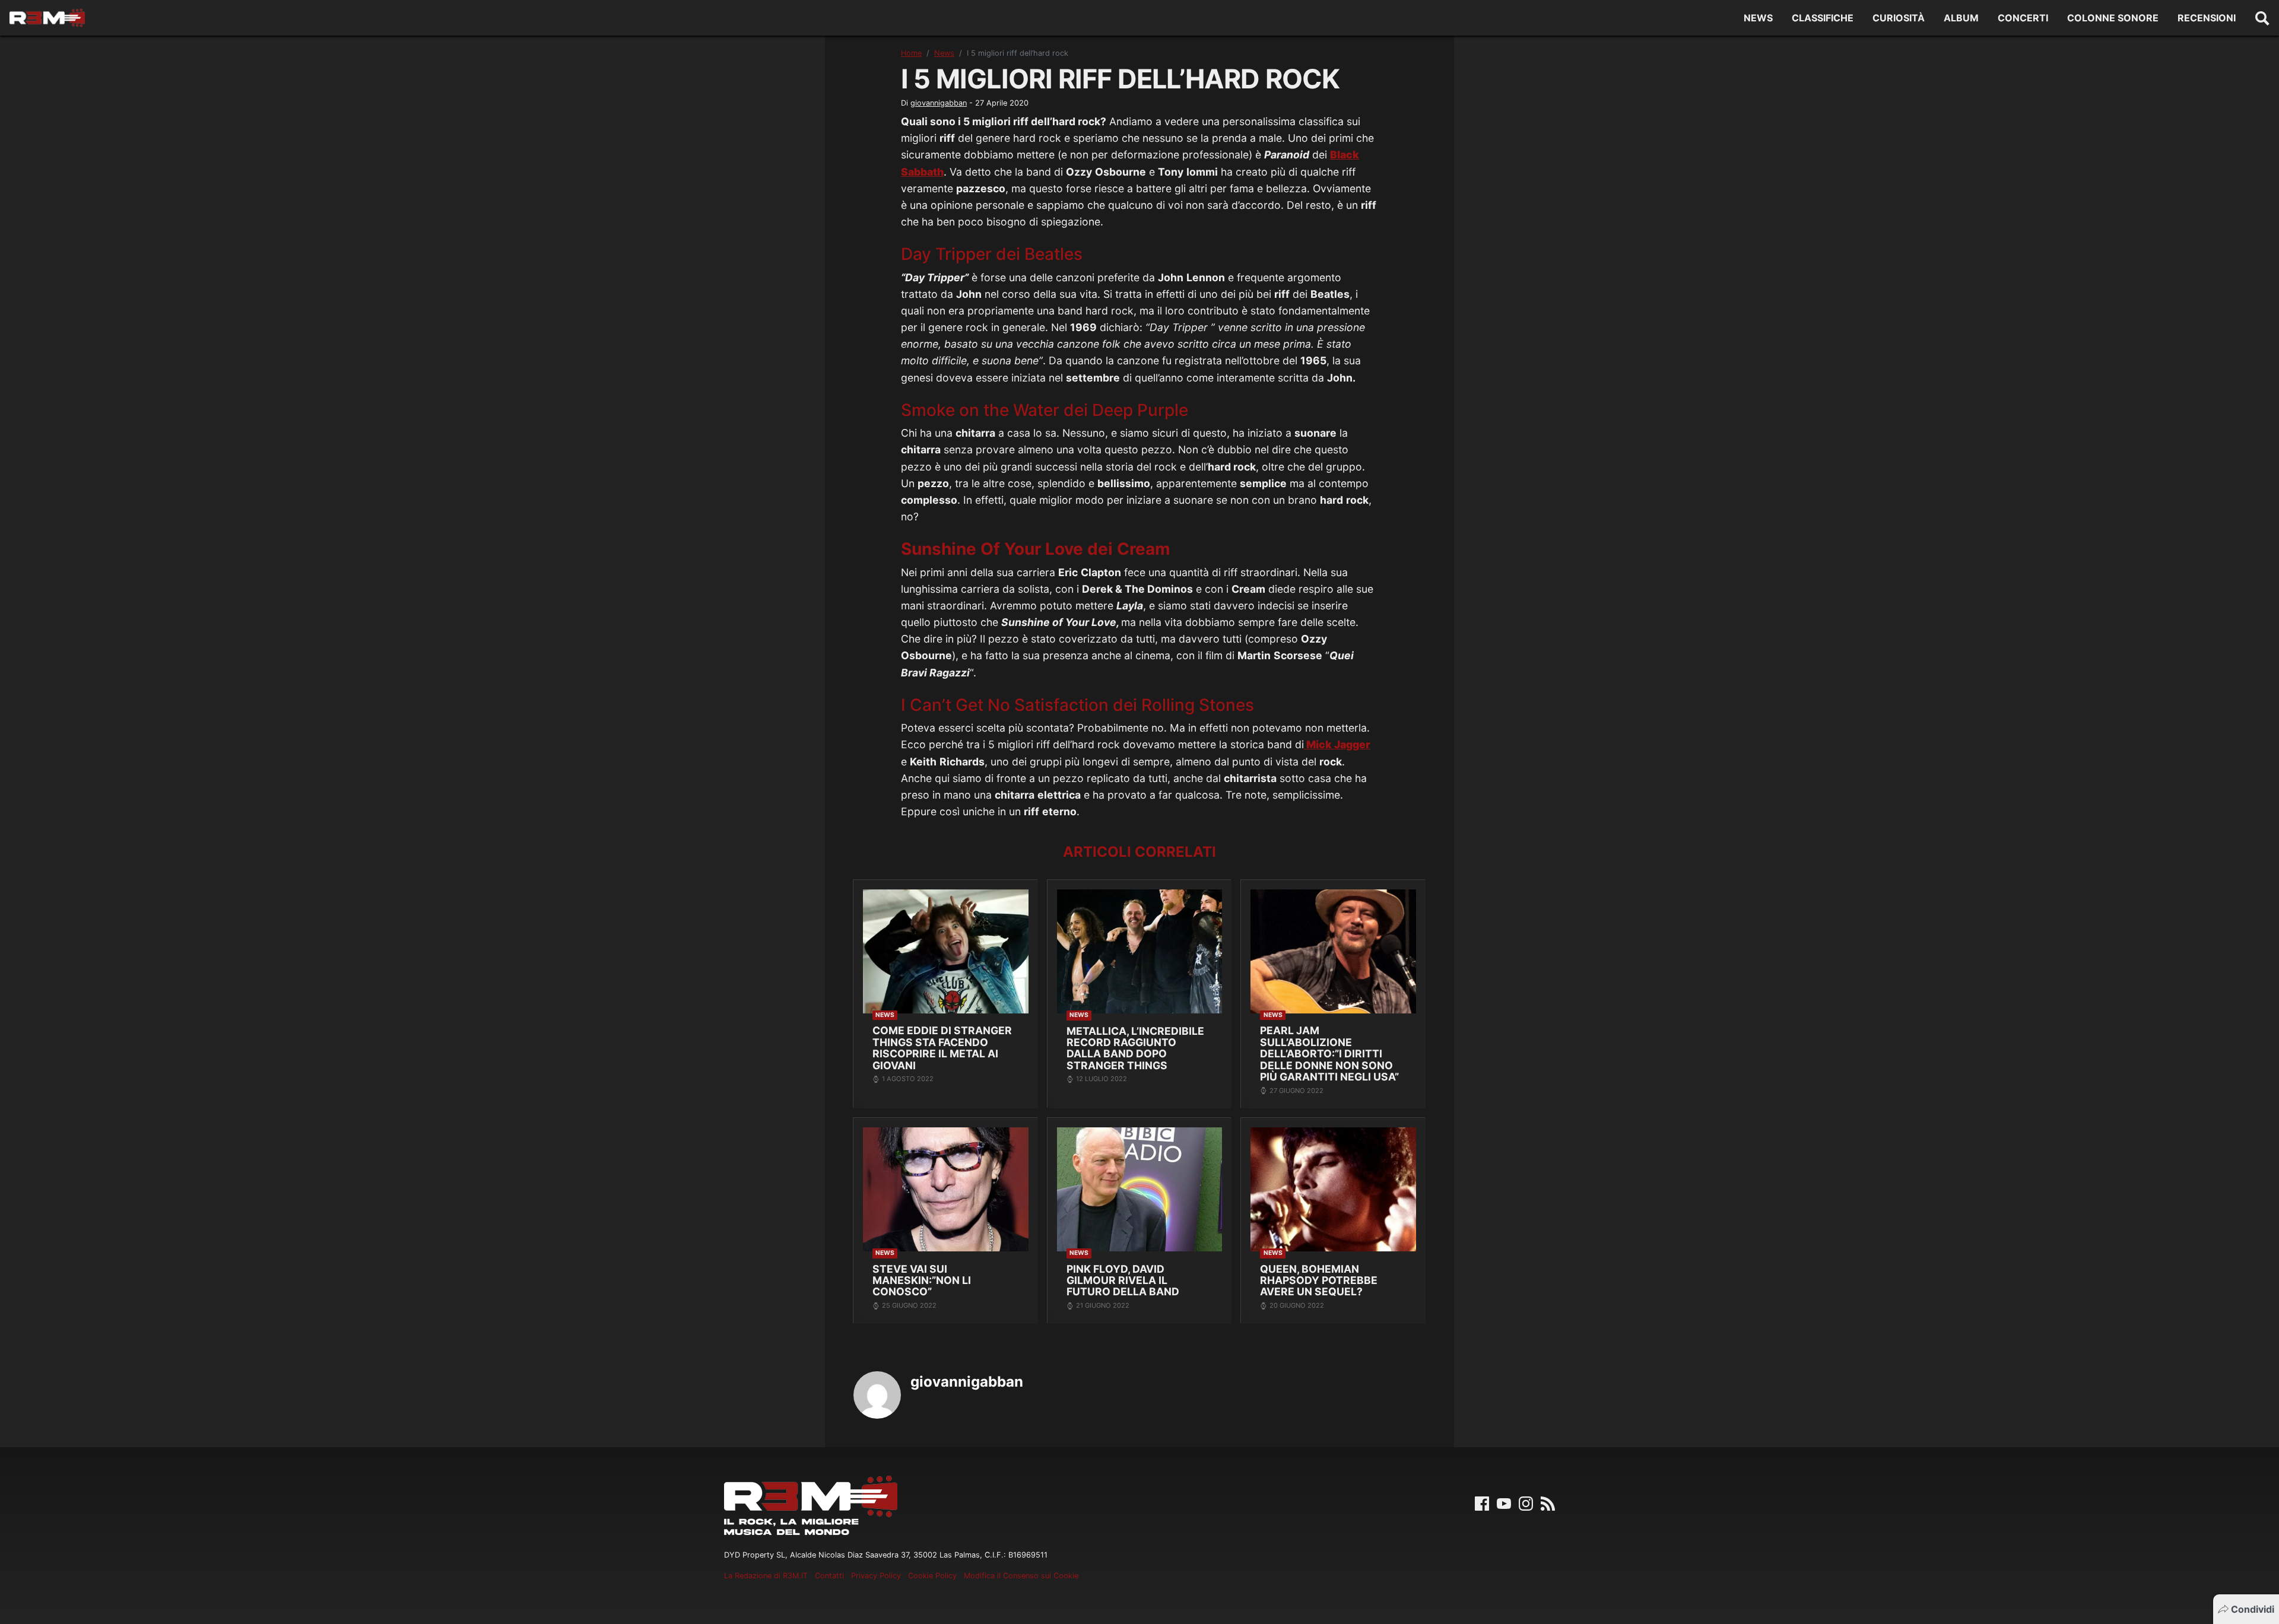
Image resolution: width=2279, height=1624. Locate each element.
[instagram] (1526, 1502)
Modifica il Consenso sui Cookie (1021, 1576)
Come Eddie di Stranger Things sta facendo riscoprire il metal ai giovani (942, 1048)
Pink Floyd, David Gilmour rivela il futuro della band (1123, 1280)
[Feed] (1548, 1502)
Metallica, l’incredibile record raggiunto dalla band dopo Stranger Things (1135, 1048)
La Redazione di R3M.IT (766, 1576)
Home (911, 53)
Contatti (829, 1576)
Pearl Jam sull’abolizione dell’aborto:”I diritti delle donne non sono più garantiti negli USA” (1329, 1053)
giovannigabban (939, 103)
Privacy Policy (876, 1576)
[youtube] (1504, 1502)
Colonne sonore (2113, 18)
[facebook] (1482, 1502)
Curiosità (1899, 18)
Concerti (2023, 18)
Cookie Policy (932, 1576)
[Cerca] (2262, 18)
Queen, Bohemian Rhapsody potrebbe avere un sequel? (1319, 1280)
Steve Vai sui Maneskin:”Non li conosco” (922, 1280)
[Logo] (47, 18)
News (1758, 18)
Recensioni (2207, 18)
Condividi (2253, 1609)
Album (1961, 18)
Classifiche (1823, 18)
